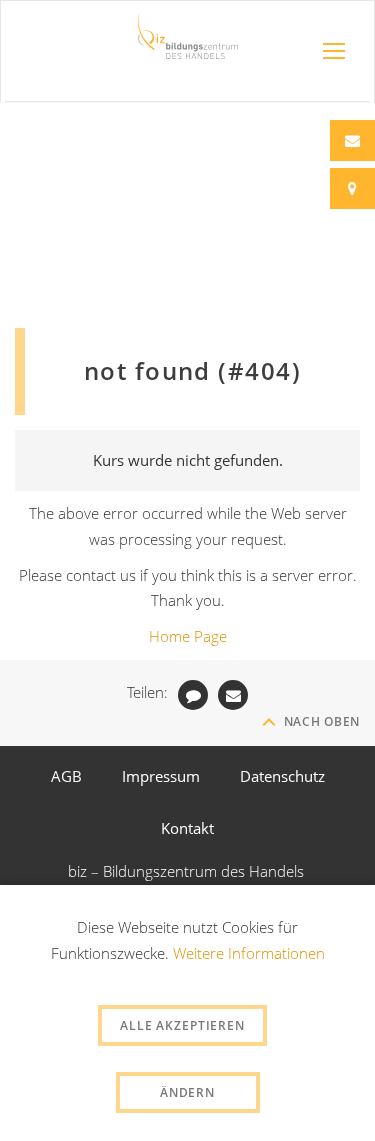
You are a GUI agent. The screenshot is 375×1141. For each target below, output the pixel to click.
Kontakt (187, 828)
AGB (66, 776)
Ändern (187, 1092)
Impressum (161, 776)
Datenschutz (282, 776)
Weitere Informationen (249, 953)
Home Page (188, 636)
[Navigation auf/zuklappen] (334, 51)
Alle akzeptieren (182, 1025)
